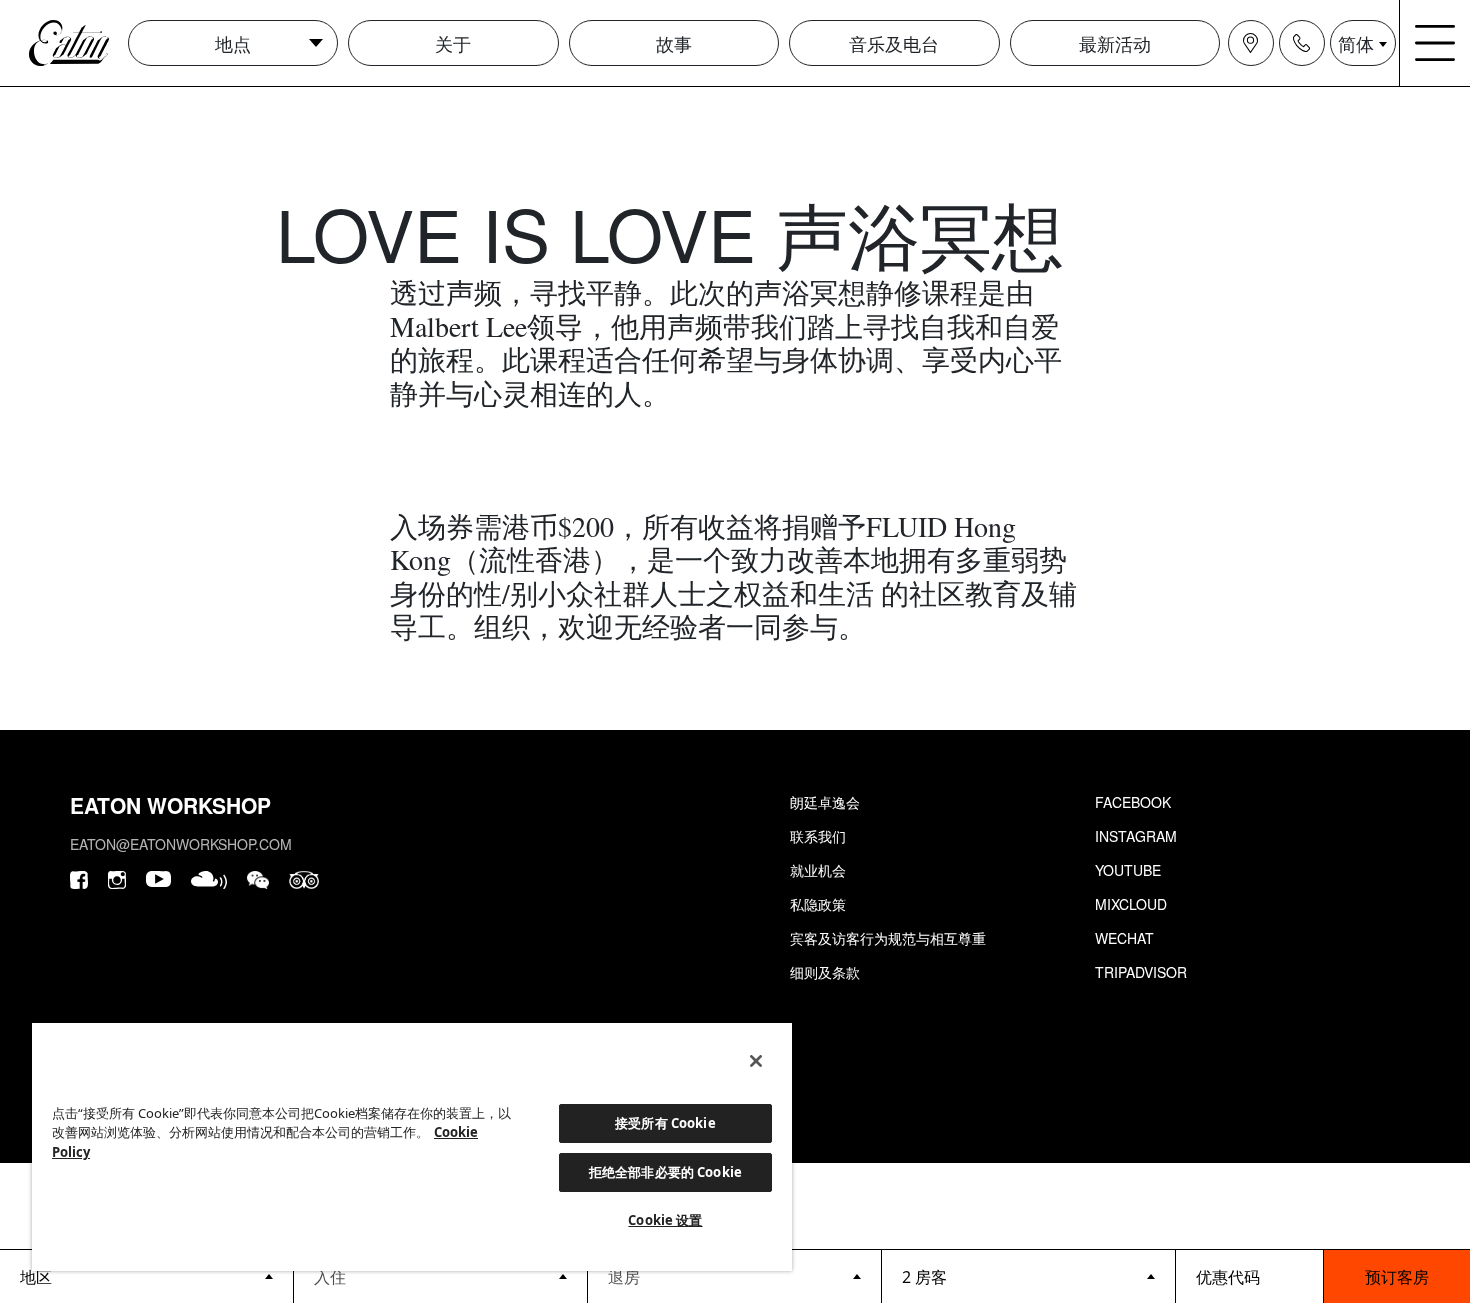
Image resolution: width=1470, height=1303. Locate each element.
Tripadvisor (1141, 972)
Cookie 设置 (665, 1220)
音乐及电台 (894, 43)
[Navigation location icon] (1251, 43)
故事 (674, 43)
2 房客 (924, 1277)
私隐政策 (818, 904)
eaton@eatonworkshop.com (181, 844)
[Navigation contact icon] (1302, 43)
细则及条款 (825, 972)
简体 (1356, 43)
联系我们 (818, 836)
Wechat (1124, 938)
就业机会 (818, 870)
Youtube (1128, 870)
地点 (233, 43)
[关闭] (756, 1061)
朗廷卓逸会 (825, 802)
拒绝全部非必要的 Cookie (665, 1172)
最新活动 (1115, 43)
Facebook (1133, 802)
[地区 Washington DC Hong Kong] (146, 1276)
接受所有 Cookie (665, 1123)
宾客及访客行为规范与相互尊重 (888, 938)
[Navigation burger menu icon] (1435, 43)
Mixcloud (1131, 904)
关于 (453, 43)
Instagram (1136, 836)
